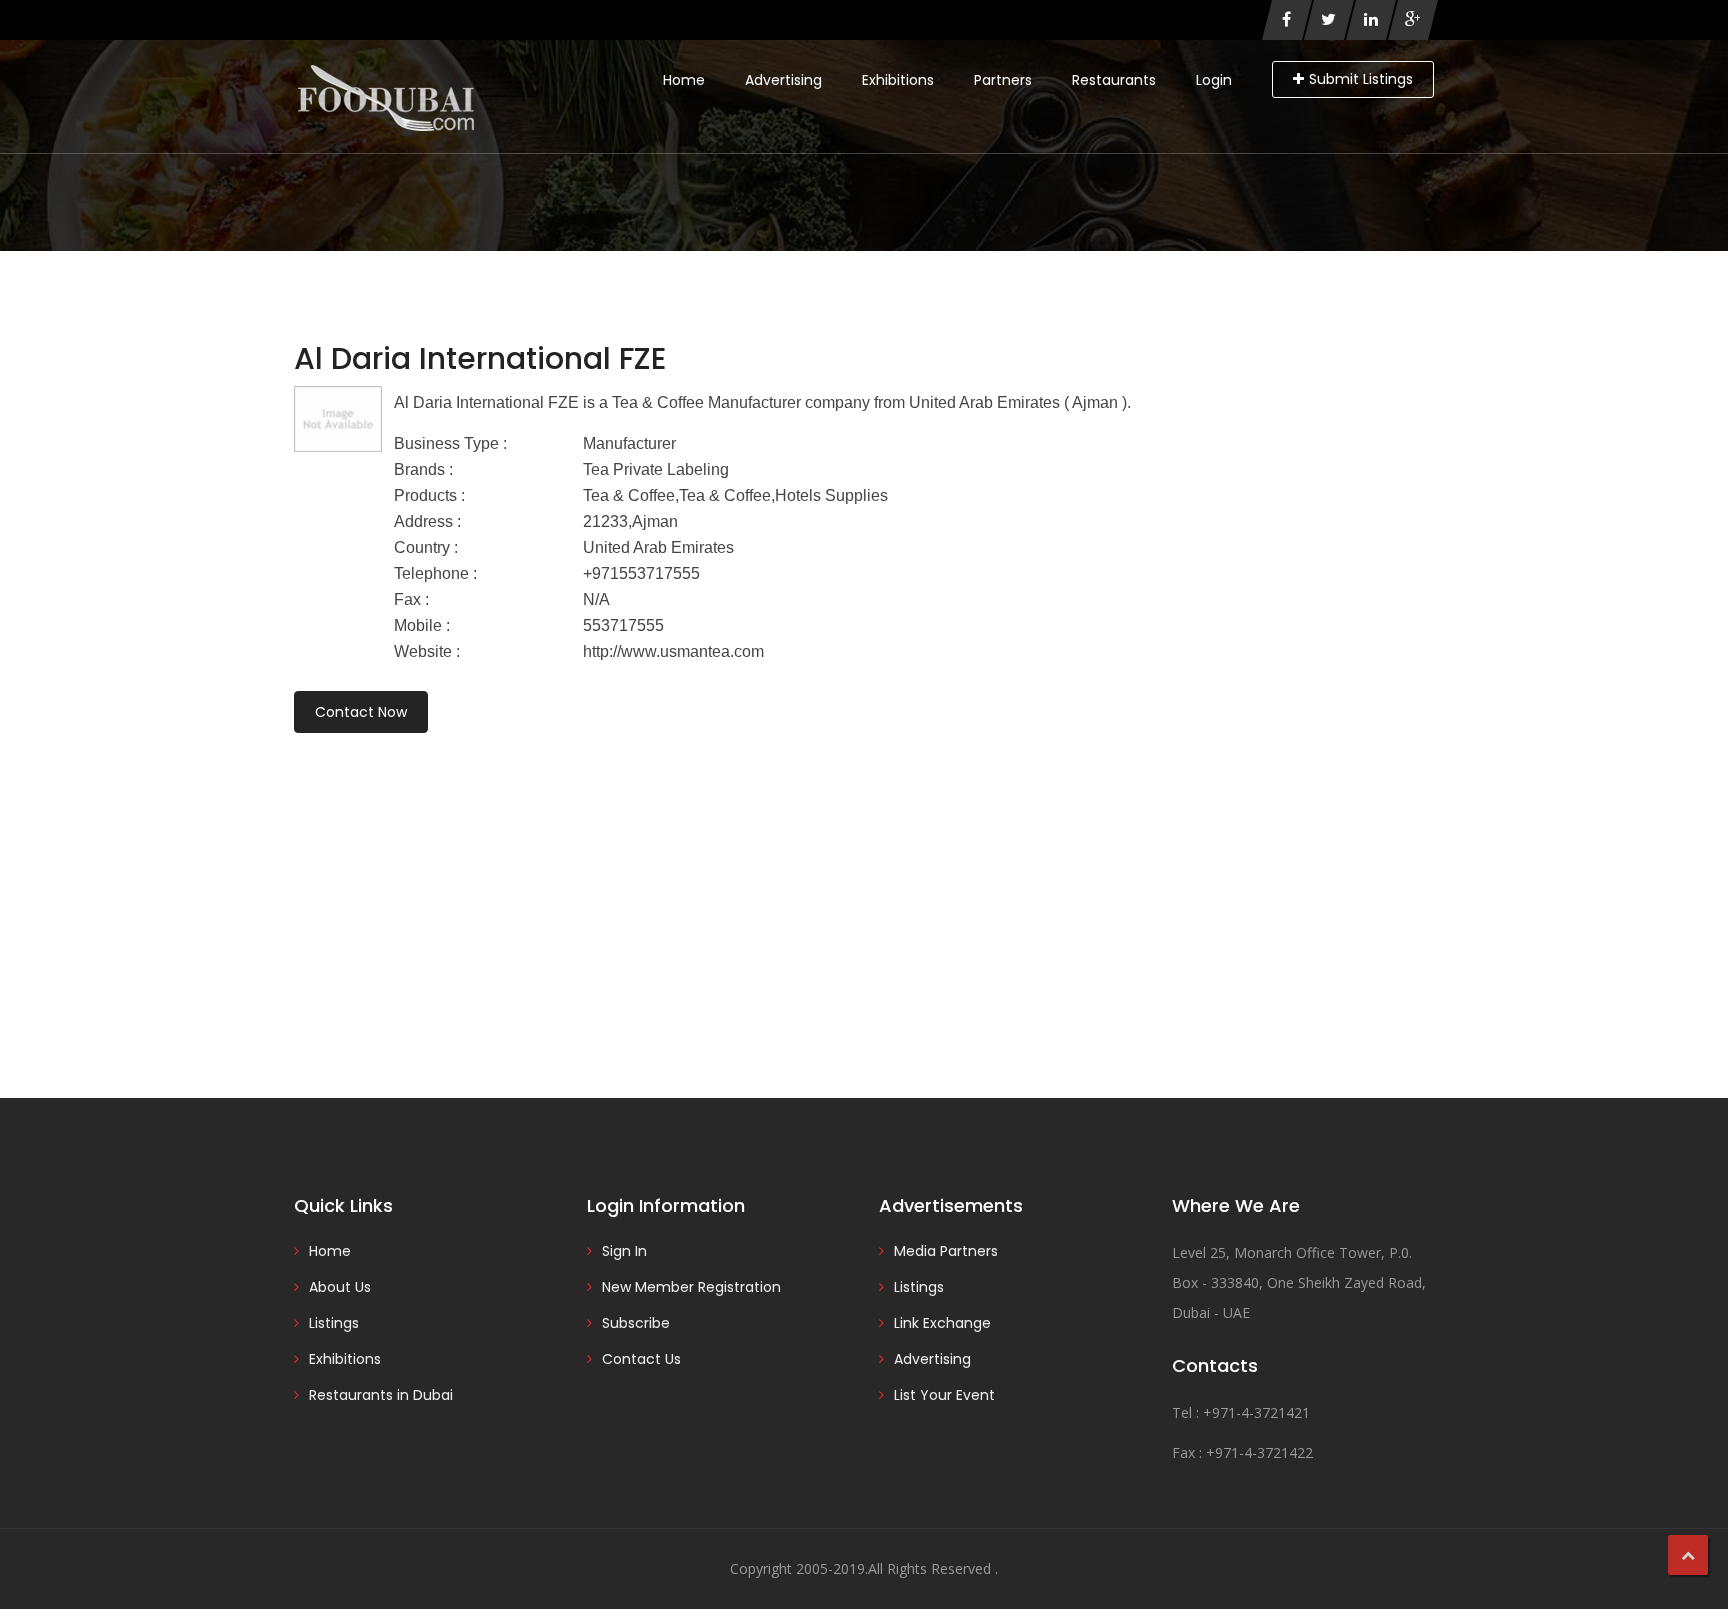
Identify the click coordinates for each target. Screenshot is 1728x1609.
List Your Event (944, 1395)
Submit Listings (1361, 79)
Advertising (783, 80)
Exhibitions (898, 80)
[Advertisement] (864, 888)
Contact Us (641, 1359)
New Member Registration (691, 1287)
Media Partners (946, 1251)
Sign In (624, 1251)
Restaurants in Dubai (381, 1395)
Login (1214, 80)
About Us (340, 1287)
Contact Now (361, 712)
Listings (334, 1323)
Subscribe (636, 1323)
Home (684, 80)
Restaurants (1114, 80)
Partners (1003, 80)
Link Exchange (942, 1323)
